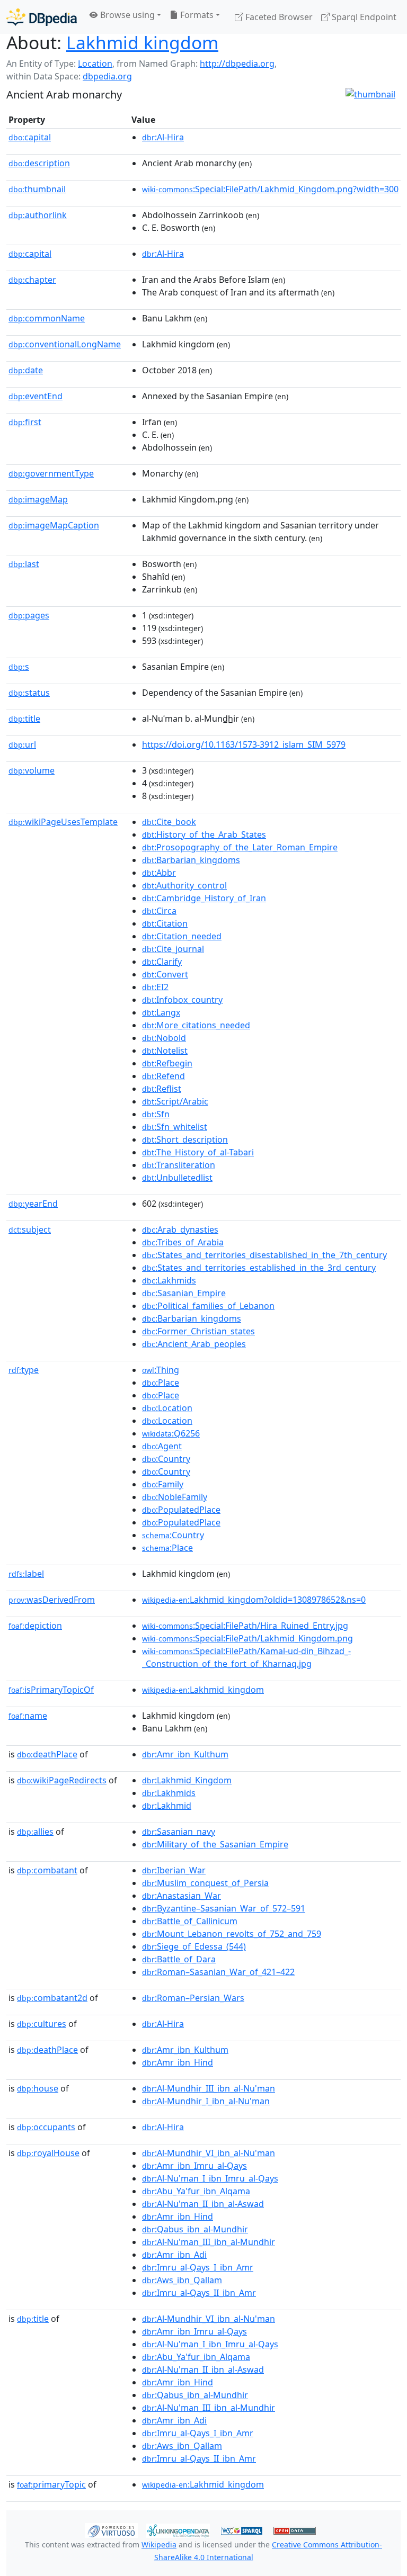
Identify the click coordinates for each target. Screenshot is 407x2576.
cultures (42, 2024)
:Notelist (165, 1051)
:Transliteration (179, 1165)
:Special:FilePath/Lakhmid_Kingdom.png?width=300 (270, 189)
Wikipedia (159, 2544)
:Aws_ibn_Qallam (182, 2280)
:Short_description (185, 1139)
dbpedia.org (107, 76)
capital (30, 137)
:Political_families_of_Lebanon (208, 1306)
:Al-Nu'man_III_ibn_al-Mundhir (209, 2242)
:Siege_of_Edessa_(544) (194, 1946)
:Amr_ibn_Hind (178, 2062)
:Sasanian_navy (179, 1832)
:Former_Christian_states (198, 1331)
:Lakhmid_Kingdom (187, 1780)
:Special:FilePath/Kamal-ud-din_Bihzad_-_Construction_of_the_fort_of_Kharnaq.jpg (246, 1657)
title (24, 719)
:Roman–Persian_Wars (193, 1998)
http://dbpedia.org (237, 64)
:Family (163, 1484)
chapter (32, 280)
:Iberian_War (174, 1870)
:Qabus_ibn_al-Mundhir (195, 2229)
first (25, 422)
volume (32, 770)
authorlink (38, 215)
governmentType (51, 473)
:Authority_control (184, 885)
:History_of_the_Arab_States (204, 834)
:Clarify (162, 962)
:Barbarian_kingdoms (191, 860)
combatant (47, 1870)
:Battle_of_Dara (179, 1959)
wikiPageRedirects (62, 1780)
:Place (161, 1383)
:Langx (161, 1012)
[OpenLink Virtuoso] (111, 2530)
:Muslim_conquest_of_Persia (205, 1883)
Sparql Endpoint (363, 17)
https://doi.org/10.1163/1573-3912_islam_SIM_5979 (244, 744)
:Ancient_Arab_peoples (194, 1344)
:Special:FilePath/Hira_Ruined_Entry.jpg (245, 1626)
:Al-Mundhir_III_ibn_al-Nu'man (209, 2088)
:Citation (165, 923)
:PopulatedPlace (181, 1510)
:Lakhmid (167, 1806)
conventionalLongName (65, 344)
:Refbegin (167, 1063)
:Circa (159, 911)
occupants (46, 2127)
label (26, 1574)
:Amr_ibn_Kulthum (185, 1754)
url (22, 744)
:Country (166, 1459)
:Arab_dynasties (180, 1229)
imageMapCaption (54, 525)
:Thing (161, 1370)
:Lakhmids (169, 1280)
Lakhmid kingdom (142, 42)
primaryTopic (51, 2484)
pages (29, 615)
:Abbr (159, 873)
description (39, 163)
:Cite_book (169, 822)
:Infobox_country (182, 1000)
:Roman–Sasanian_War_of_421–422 (218, 1972)
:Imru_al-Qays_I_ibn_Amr (198, 2267)
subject (30, 1229)
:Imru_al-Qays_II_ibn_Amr (199, 2293)
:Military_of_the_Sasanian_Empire (215, 1844)
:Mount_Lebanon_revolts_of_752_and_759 (232, 1934)
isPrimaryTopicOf (51, 1690)
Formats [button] (196, 15)
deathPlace (47, 1754)
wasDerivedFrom (52, 1600)
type (24, 1370)
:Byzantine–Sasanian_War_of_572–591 (224, 1908)
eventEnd (36, 396)
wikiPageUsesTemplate (63, 822)
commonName (47, 318)
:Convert (165, 974)
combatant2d (52, 1998)
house (38, 2088)
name (28, 1716)
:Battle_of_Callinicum (190, 1921)
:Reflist (162, 1089)
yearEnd (33, 1204)
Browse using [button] (126, 15)
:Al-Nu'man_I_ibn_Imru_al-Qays (210, 2178)
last (24, 564)
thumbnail (37, 189)
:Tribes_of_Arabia (183, 1242)
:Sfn (156, 1114)
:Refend (163, 1076)
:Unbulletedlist (177, 1178)
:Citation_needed (182, 936)
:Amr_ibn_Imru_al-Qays (194, 2166)
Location (95, 64)
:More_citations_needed (196, 1025)
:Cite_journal (173, 949)
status (29, 693)
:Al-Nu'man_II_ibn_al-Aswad (203, 2204)
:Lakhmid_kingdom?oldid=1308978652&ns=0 (254, 1600)
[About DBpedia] (42, 17)
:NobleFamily (175, 1497)
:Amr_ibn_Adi (174, 2255)
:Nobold (164, 1038)
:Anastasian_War (182, 1896)
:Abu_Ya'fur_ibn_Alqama (196, 2191)
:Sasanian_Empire (184, 1293)
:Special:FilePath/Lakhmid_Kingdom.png (247, 1638)
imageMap (38, 499)
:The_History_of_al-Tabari (198, 1152)
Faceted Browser (278, 17)
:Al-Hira (163, 137)
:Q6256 (171, 1433)
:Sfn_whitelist (175, 1127)
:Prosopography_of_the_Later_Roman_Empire (240, 847)
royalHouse (48, 2153)
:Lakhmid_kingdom (203, 1690)
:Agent (162, 1446)
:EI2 (155, 987)
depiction (35, 1626)
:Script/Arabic (175, 1101)
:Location (167, 1408)
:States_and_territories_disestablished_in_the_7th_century (264, 1255)
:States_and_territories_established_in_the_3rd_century (259, 1268)
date (26, 370)
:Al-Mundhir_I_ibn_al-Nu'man (206, 2101)
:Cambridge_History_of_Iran (204, 898)
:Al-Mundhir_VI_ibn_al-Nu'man (209, 2153)
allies (35, 1832)
